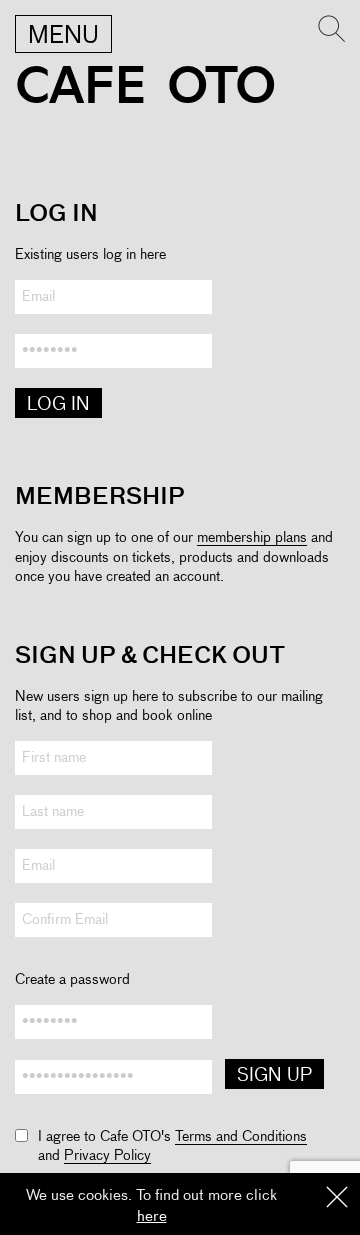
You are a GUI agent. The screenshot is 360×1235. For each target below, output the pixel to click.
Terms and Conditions (241, 1137)
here (152, 1216)
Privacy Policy (107, 1156)
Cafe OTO (145, 86)
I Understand (337, 1198)
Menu (63, 36)
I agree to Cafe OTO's (106, 1137)
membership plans (252, 538)
